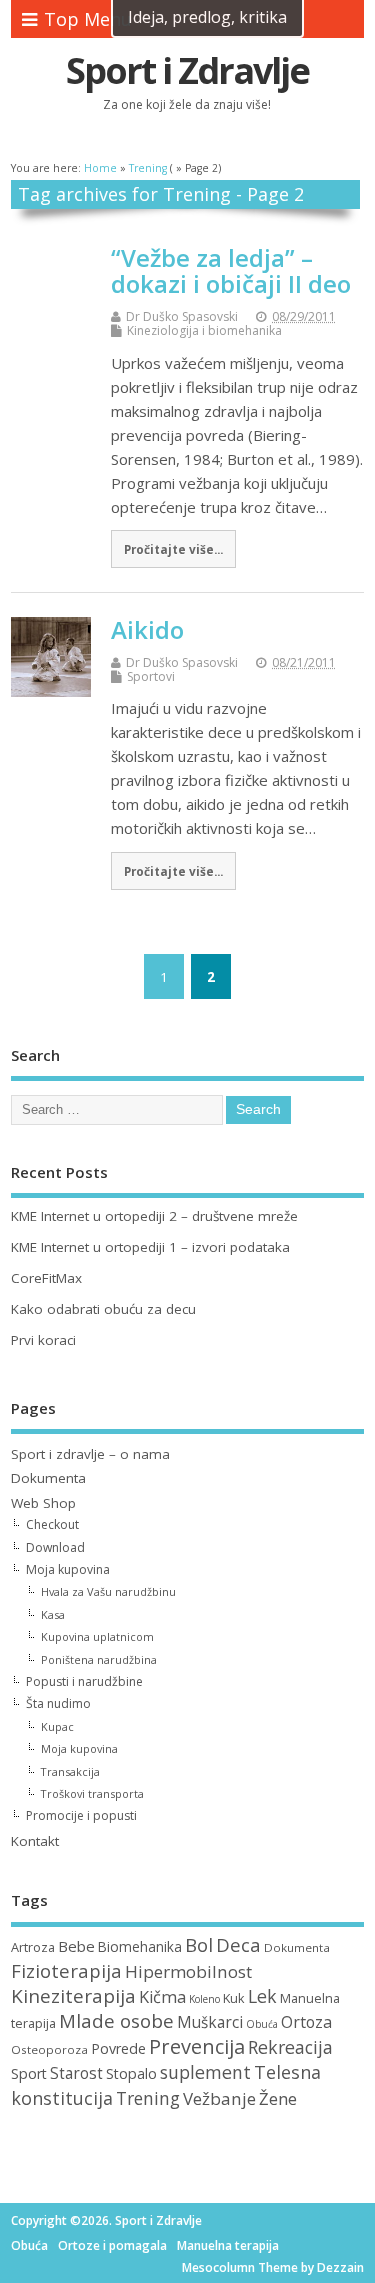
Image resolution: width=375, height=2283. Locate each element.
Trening (148, 2098)
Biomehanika (140, 1946)
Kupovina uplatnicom (97, 1636)
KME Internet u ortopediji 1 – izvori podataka (150, 1247)
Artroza (33, 1947)
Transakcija (70, 1771)
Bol (199, 1945)
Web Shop (43, 1503)
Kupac (57, 1726)
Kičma (162, 1997)
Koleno (204, 1999)
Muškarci (210, 2022)
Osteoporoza (49, 2049)
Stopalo (131, 2073)
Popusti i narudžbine (84, 1681)
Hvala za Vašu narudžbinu (108, 1591)
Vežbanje (219, 2098)
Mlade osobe (116, 2021)
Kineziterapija (73, 1996)
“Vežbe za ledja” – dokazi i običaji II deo (231, 270)
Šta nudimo (58, 1703)
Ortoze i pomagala (112, 2245)
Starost (76, 2073)
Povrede (118, 2048)
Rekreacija (290, 2047)
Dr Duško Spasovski (182, 316)
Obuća (262, 2024)
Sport (29, 2073)
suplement (205, 2072)
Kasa (53, 1614)
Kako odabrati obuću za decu (103, 1309)
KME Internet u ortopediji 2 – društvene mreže (154, 1216)
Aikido (147, 629)
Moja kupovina (68, 1569)
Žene (278, 2098)
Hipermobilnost (188, 1971)
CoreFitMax (46, 1278)
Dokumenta (48, 1478)
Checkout (52, 1524)
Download (55, 1547)
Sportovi (151, 676)
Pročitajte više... (173, 549)
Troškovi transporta (92, 1793)
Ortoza (306, 2022)
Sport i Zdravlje (187, 70)
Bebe (76, 1946)
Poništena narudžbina (99, 1659)
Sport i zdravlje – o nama (90, 1454)
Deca (238, 1944)
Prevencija (197, 2046)
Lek (262, 1996)
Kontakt (35, 1841)
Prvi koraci (43, 1340)
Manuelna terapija (228, 2245)
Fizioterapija (66, 1970)
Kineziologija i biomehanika (204, 330)
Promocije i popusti (81, 1815)
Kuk (234, 1998)
